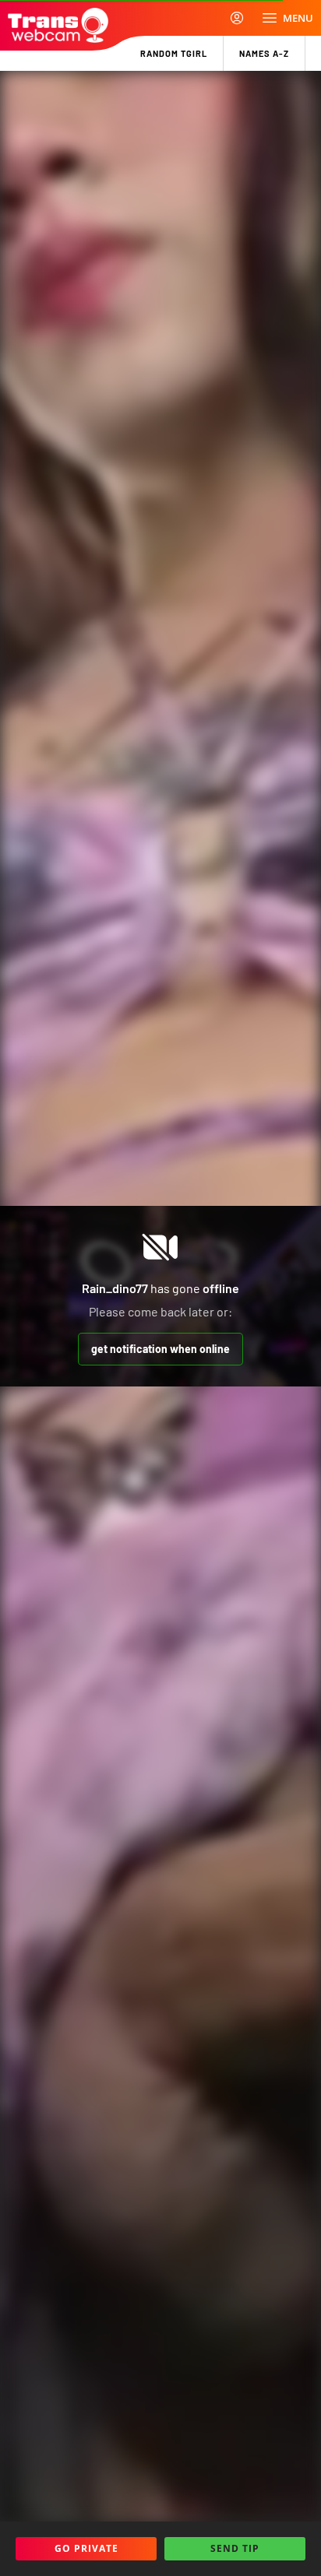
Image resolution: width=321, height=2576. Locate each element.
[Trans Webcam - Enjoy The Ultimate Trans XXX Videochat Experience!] (58, 25)
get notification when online (160, 1349)
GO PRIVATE (86, 2548)
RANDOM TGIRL (174, 53)
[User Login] (237, 18)
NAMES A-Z (264, 53)
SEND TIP (235, 2548)
